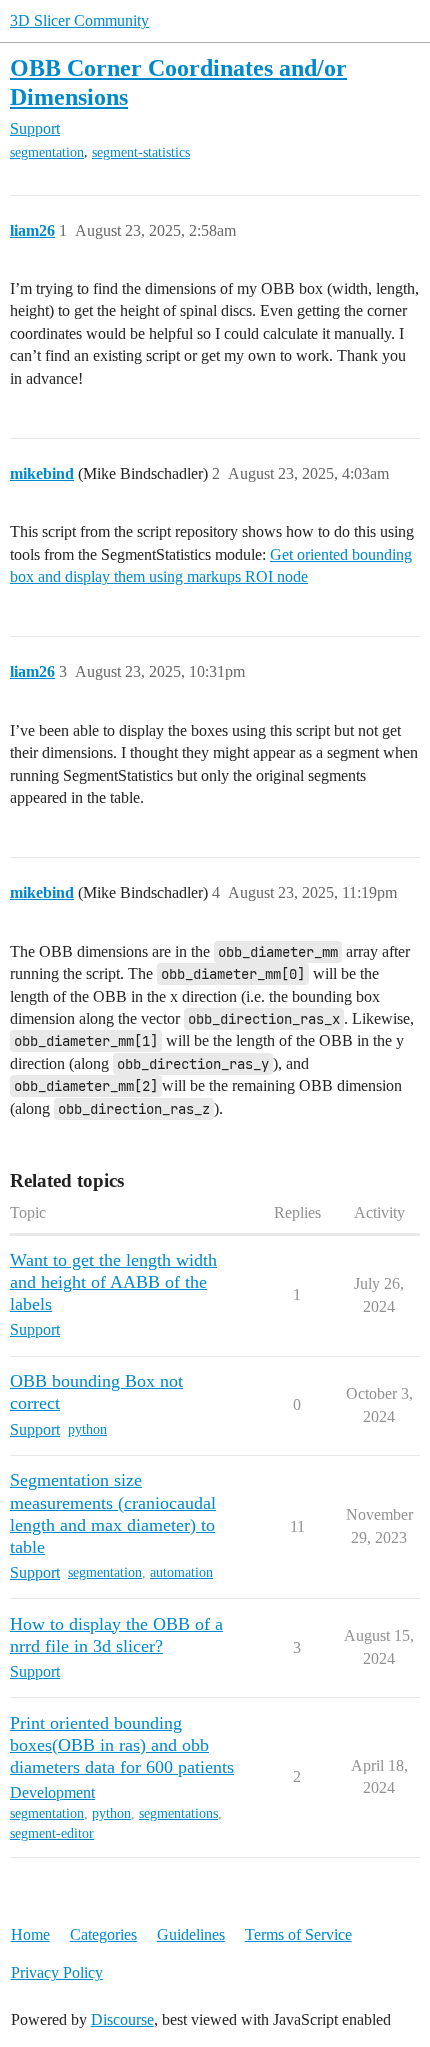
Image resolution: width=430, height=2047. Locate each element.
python (87, 1429)
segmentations (178, 1813)
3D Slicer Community (79, 20)
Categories (103, 1934)
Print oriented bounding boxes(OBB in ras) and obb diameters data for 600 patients (122, 1745)
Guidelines (191, 1934)
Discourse (122, 2019)
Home (30, 1934)
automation (181, 1572)
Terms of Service (298, 1934)
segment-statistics (141, 152)
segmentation (47, 152)
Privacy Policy (57, 1972)
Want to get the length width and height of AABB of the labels (113, 1282)
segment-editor (52, 1833)
